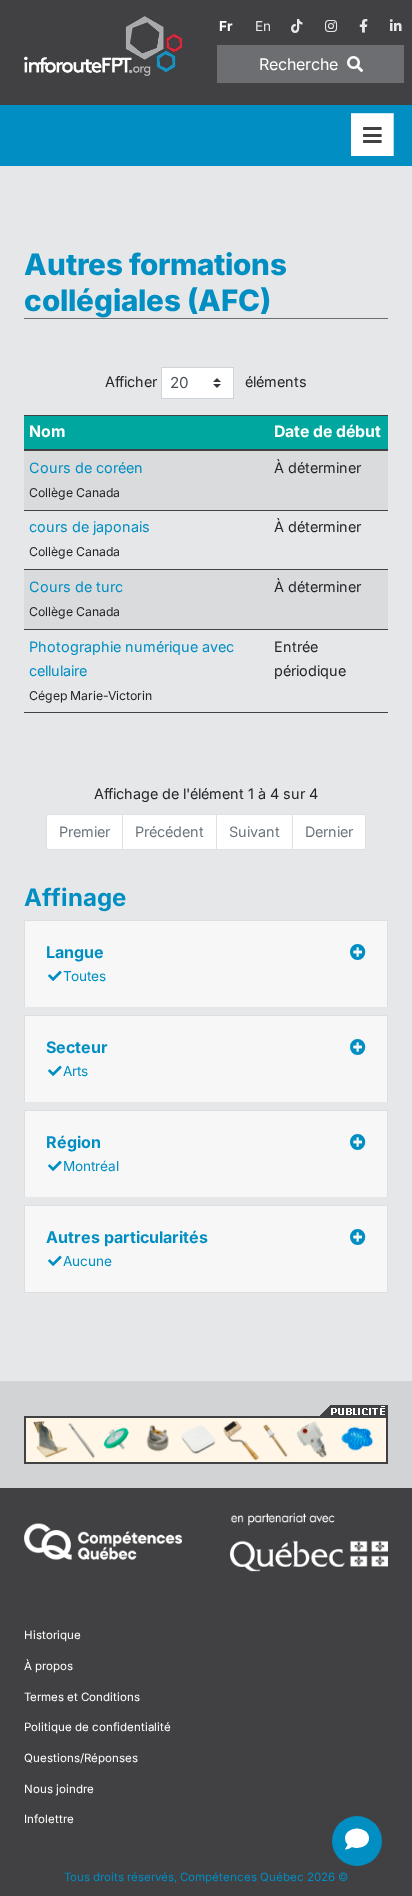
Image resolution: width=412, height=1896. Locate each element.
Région (82, 1153)
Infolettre (49, 1819)
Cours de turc (76, 586)
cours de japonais (89, 526)
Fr (226, 26)
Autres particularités (127, 1248)
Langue (76, 963)
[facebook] (363, 26)
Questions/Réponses (81, 1758)
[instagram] (331, 26)
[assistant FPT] (357, 1841)
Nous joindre (59, 1789)
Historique (52, 1635)
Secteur (77, 1058)
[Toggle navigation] (372, 135)
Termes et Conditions (82, 1697)
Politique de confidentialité (97, 1727)
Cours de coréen (86, 467)
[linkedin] (396, 26)
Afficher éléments (206, 381)
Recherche (301, 64)
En (263, 26)
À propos (48, 1666)
